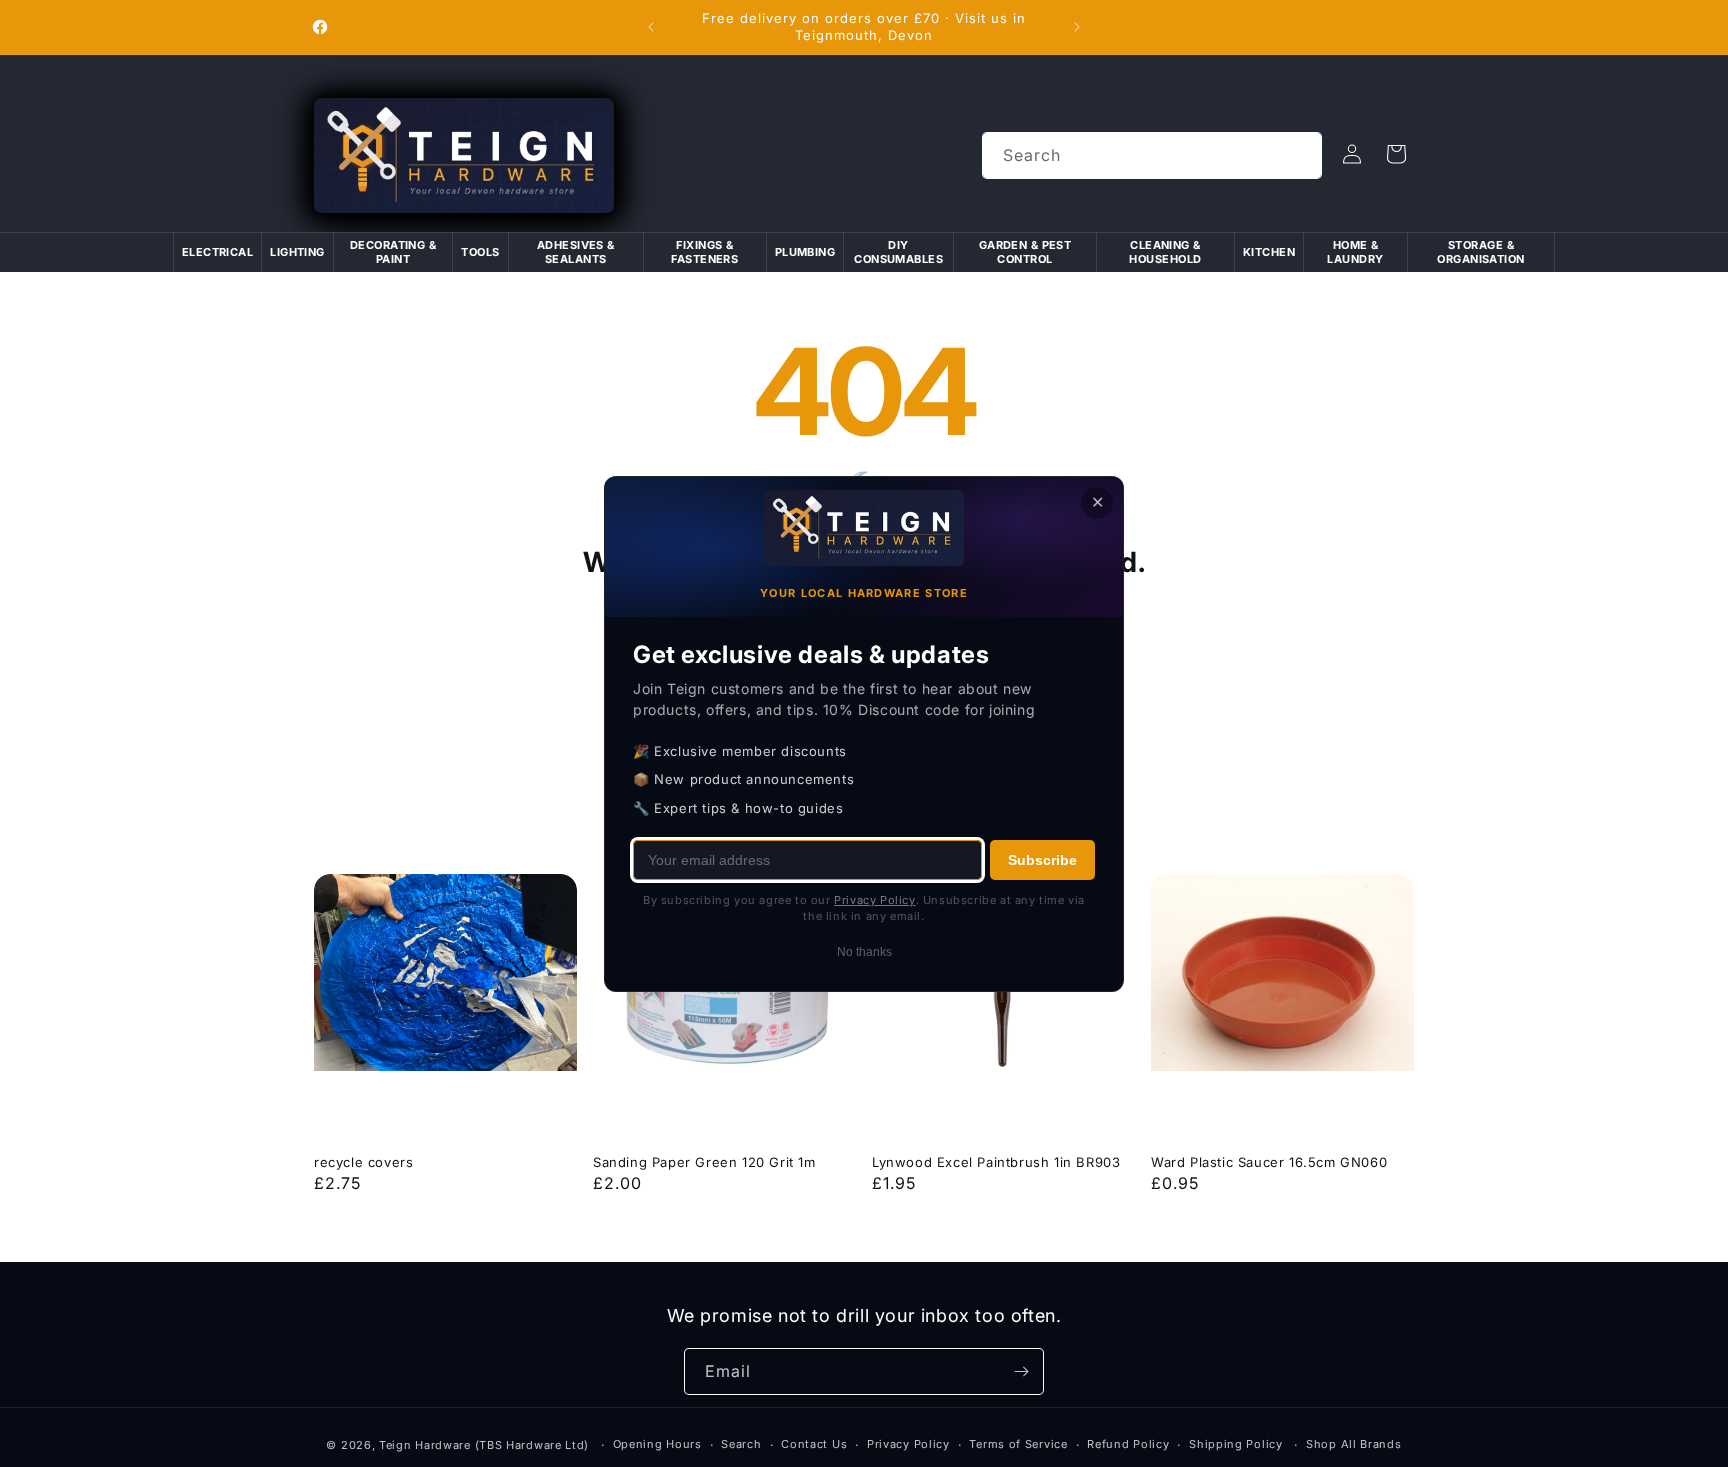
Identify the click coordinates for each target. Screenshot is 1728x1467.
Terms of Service (1018, 1444)
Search (741, 1444)
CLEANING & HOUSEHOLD (1165, 252)
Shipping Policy (1236, 1444)
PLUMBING (805, 252)
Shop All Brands (1354, 1444)
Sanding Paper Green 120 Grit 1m (704, 1162)
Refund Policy (1128, 1444)
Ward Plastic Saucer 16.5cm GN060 (1269, 1162)
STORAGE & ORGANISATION (1480, 252)
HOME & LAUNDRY (1355, 252)
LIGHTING (297, 252)
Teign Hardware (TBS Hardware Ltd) (484, 1445)
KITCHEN (1269, 252)
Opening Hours (657, 1444)
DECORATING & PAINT (393, 252)
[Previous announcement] (651, 27)
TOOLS (480, 252)
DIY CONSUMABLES (898, 252)
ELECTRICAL (217, 252)
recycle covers (363, 1162)
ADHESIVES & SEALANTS (576, 252)
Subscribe (1042, 859)
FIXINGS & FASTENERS (704, 252)
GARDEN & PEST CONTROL (1025, 252)
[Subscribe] (1021, 1371)
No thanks (864, 951)
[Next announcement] (1077, 27)
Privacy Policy (908, 1444)
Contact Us (814, 1444)
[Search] (1299, 155)
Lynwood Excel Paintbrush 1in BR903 (996, 1162)
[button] (1396, 154)
